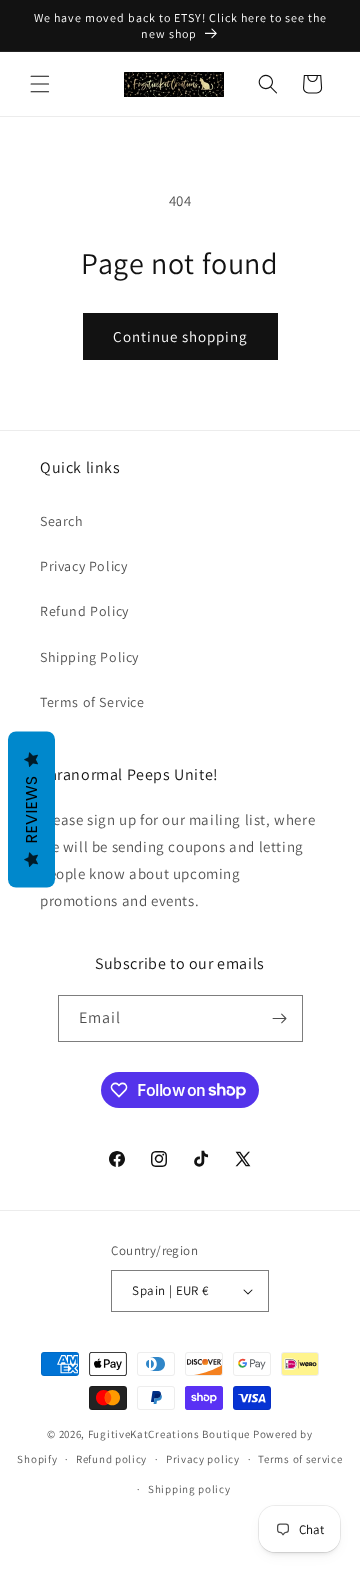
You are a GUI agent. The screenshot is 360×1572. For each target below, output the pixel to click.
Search (62, 521)
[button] (40, 84)
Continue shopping (180, 336)
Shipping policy (189, 1489)
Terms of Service (92, 702)
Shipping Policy (89, 657)
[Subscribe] (280, 1018)
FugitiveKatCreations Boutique (169, 1434)
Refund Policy (84, 611)
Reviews (31, 810)
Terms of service (300, 1459)
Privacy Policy (83, 566)
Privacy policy (203, 1459)
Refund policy (111, 1459)
